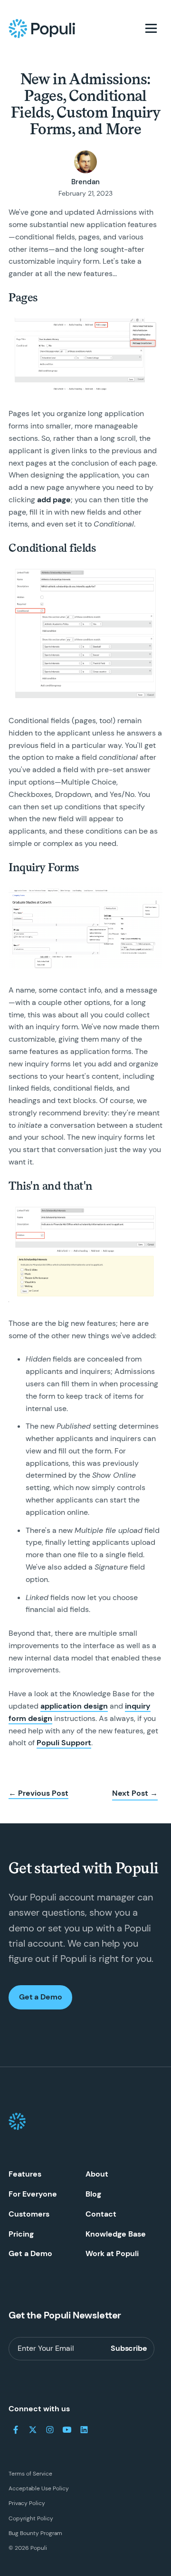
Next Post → (135, 1793)
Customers (29, 2214)
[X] (33, 2430)
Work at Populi (112, 2253)
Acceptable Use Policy (39, 2488)
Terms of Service (30, 2474)
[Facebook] (16, 2430)
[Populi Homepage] (42, 29)
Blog (93, 2194)
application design (74, 1706)
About (97, 2174)
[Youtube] (67, 2430)
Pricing (21, 2234)
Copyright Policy (31, 2518)
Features (25, 2174)
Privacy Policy (27, 2503)
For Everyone (33, 2194)
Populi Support (64, 1743)
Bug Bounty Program (35, 2533)
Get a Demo (40, 1997)
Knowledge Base (116, 2234)
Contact (101, 2214)
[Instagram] (50, 2430)
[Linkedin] (84, 2430)
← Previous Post (38, 1793)
